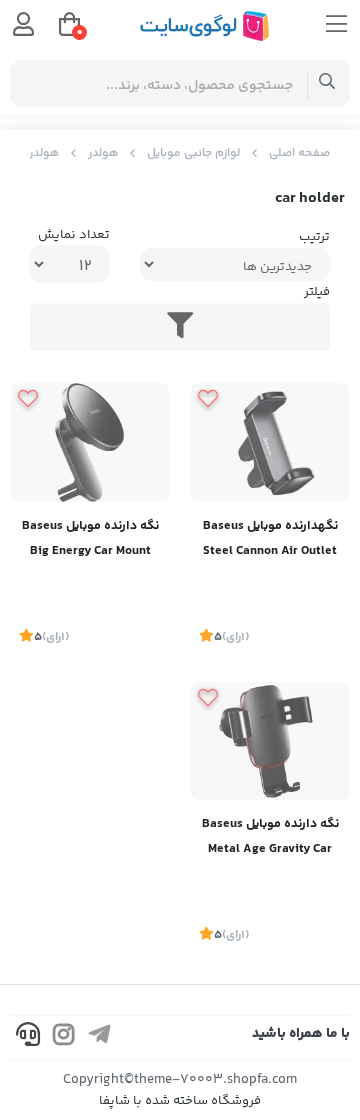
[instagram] (64, 1037)
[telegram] (100, 1037)
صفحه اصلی (299, 153)
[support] (28, 1037)
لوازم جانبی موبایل (193, 153)
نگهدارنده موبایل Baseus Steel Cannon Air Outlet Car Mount (270, 540)
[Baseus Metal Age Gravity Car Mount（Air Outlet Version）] (270, 741)
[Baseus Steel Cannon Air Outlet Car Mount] (270, 442)
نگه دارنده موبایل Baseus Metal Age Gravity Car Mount (270, 838)
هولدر (103, 153)
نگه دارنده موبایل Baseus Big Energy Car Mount (90, 538)
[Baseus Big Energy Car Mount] (90, 442)
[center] (327, 83)
